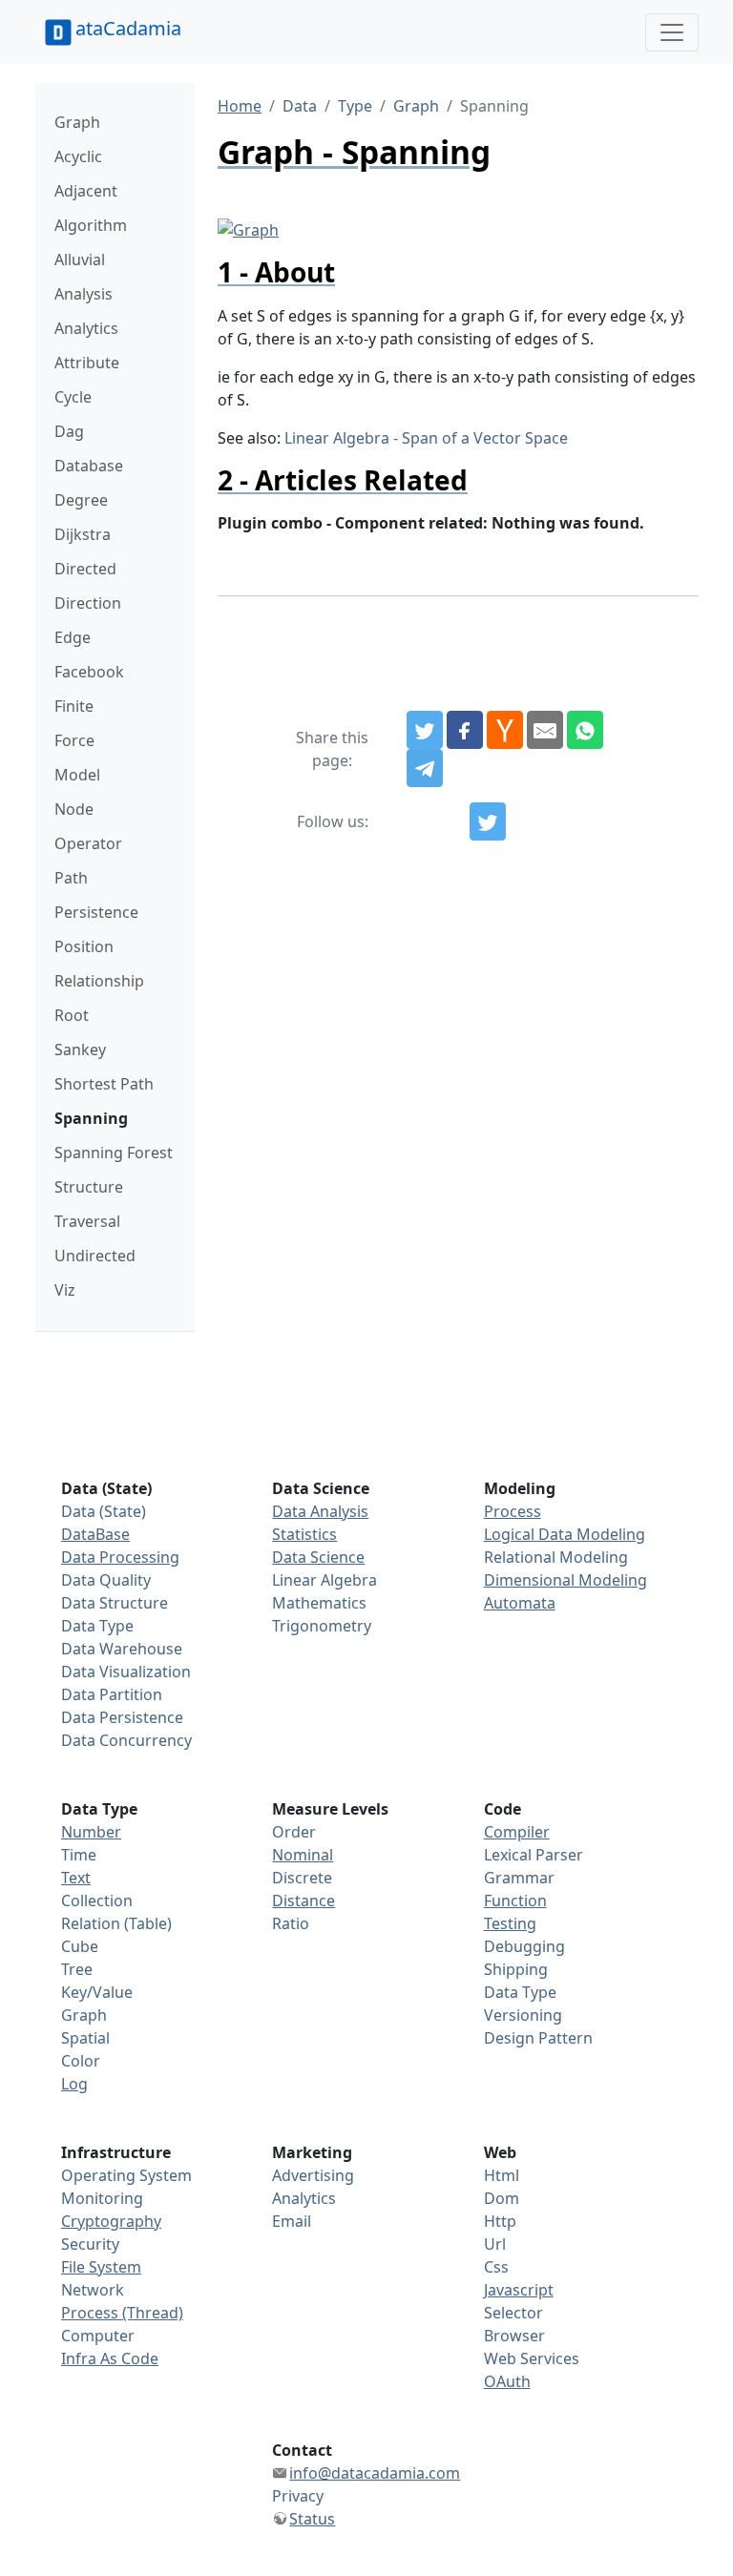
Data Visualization (126, 1672)
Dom (502, 2198)
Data (300, 106)
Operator (88, 843)
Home (240, 106)
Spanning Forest (114, 1153)
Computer (98, 2336)
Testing (510, 1923)
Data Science (318, 1557)
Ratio (291, 1923)
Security (90, 2244)
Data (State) (104, 1511)
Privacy (298, 2496)
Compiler (517, 1832)
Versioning (523, 2015)
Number (91, 1832)
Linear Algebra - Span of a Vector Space (426, 438)
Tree (77, 1969)
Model (77, 775)
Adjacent (86, 191)
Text (76, 1878)
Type (355, 106)
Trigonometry (322, 1626)
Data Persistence (122, 1717)
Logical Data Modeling (565, 1534)
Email (292, 2221)
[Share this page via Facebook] (465, 730)
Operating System (126, 2175)
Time (79, 1855)
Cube (80, 1946)
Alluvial (80, 260)
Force (74, 740)
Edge (73, 637)
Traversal (87, 1221)
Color (81, 2061)
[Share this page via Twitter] (425, 730)
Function (515, 1901)
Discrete (302, 1878)
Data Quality (106, 1580)
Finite (74, 706)
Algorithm (91, 225)
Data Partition (112, 1694)
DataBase (95, 1534)
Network (93, 2290)
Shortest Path (104, 1084)
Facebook (89, 672)
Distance (304, 1901)
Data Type (97, 1626)
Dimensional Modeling (565, 1580)
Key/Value (97, 1992)
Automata (520, 1603)
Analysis (84, 294)
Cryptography (111, 2221)
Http (500, 2221)
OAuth (507, 2381)
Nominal (303, 1855)
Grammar (519, 1878)
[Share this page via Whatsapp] (585, 730)
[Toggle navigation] (672, 32)
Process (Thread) (122, 2313)
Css (496, 2267)
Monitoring (102, 2198)
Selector (513, 2313)
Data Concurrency (126, 1740)
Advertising (313, 2175)
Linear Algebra (325, 1580)
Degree (81, 500)
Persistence (96, 912)
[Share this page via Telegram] (425, 768)
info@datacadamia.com (375, 2473)
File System (101, 2267)
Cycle (73, 397)
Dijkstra (83, 534)
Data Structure (115, 1603)
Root (72, 1015)
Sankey (80, 1049)
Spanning (91, 1118)
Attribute (87, 363)
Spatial (85, 2038)
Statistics (304, 1534)
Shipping (516, 1969)
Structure (89, 1187)
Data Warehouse (122, 1649)
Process (513, 1511)
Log (74, 2084)
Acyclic (78, 156)
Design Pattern (538, 2038)
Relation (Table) (116, 1923)
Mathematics (319, 1603)
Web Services (532, 2358)
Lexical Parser (534, 1855)
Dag (69, 431)
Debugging (524, 1946)
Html (502, 2175)
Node (74, 809)
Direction (88, 603)
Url (495, 2244)
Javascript (519, 2290)
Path (71, 878)
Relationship (99, 981)
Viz (65, 1290)
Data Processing (120, 1557)
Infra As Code (110, 2358)
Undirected (95, 1256)
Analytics (86, 328)
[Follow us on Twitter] (488, 821)
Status (312, 2519)
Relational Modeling (556, 1557)
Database (89, 466)
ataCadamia (128, 28)
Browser (514, 2336)
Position (84, 946)
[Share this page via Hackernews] (505, 730)
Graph (77, 122)
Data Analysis (320, 1511)
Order (294, 1832)
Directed (85, 569)
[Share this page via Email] (545, 730)
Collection (97, 1901)
